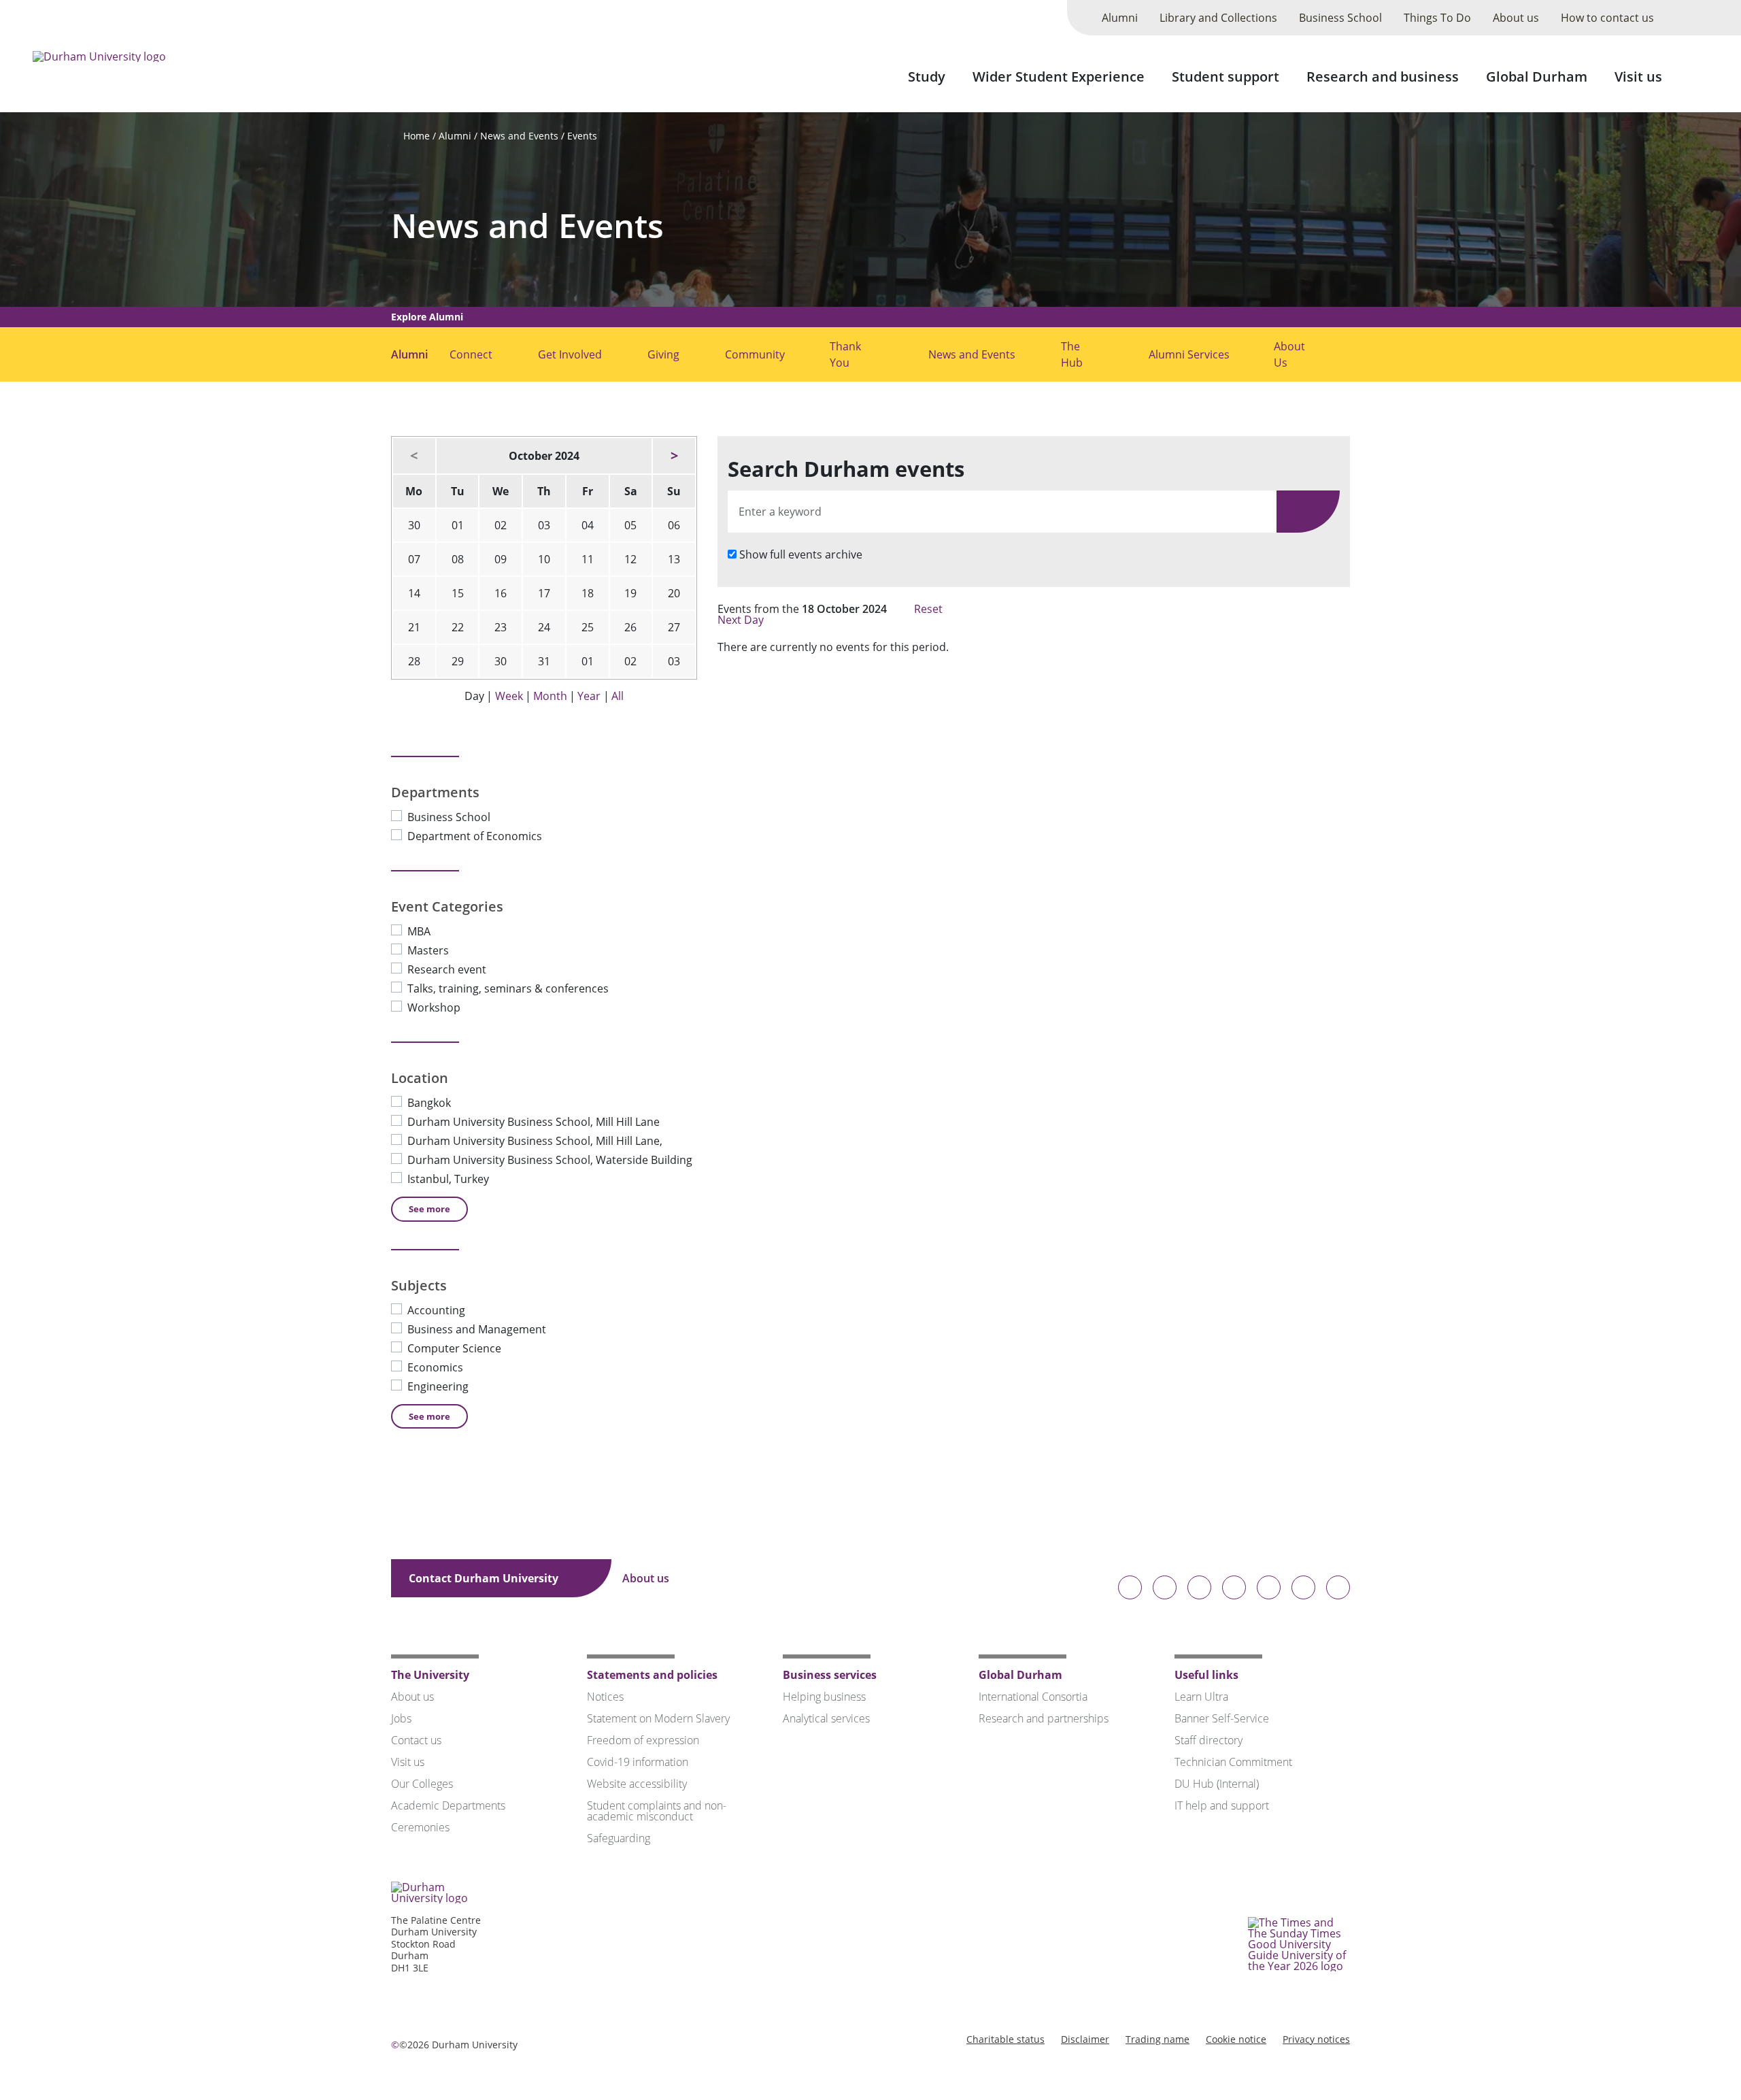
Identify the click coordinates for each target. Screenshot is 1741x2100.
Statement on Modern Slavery (658, 1718)
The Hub (1072, 354)
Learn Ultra (1201, 1697)
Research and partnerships (1044, 1718)
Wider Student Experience (1059, 77)
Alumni (1120, 18)
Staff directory (1208, 1740)
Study (927, 77)
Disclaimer (1085, 2039)
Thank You (845, 354)
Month (550, 696)
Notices (605, 1697)
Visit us (1638, 77)
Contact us (416, 1740)
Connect (471, 354)
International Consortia (1033, 1697)
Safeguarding (619, 1838)
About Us (1289, 354)
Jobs (401, 1718)
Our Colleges (422, 1784)
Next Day (742, 620)
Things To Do (1437, 18)
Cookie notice (1236, 2039)
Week (509, 696)
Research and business (1383, 77)
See (429, 1209)
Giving (663, 354)
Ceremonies (420, 1827)
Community (755, 354)
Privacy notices (1316, 2039)
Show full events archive (801, 554)
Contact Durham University (485, 1578)
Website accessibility (637, 1784)
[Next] (674, 456)
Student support (1226, 77)
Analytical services (826, 1718)
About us (1516, 18)
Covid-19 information (638, 1762)
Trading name (1157, 2039)
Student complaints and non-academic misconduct (657, 1811)
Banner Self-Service (1222, 1718)
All (618, 696)
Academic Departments (448, 1805)
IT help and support (1222, 1805)
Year (589, 696)
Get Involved (570, 354)
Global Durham (1537, 77)
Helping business (824, 1697)
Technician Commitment (1233, 1762)
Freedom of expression (643, 1740)
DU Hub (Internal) (1217, 1784)
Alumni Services (1189, 354)
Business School (1340, 18)
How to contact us (1607, 18)
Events (582, 136)
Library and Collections (1218, 18)
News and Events (519, 136)
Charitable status (1005, 2039)
